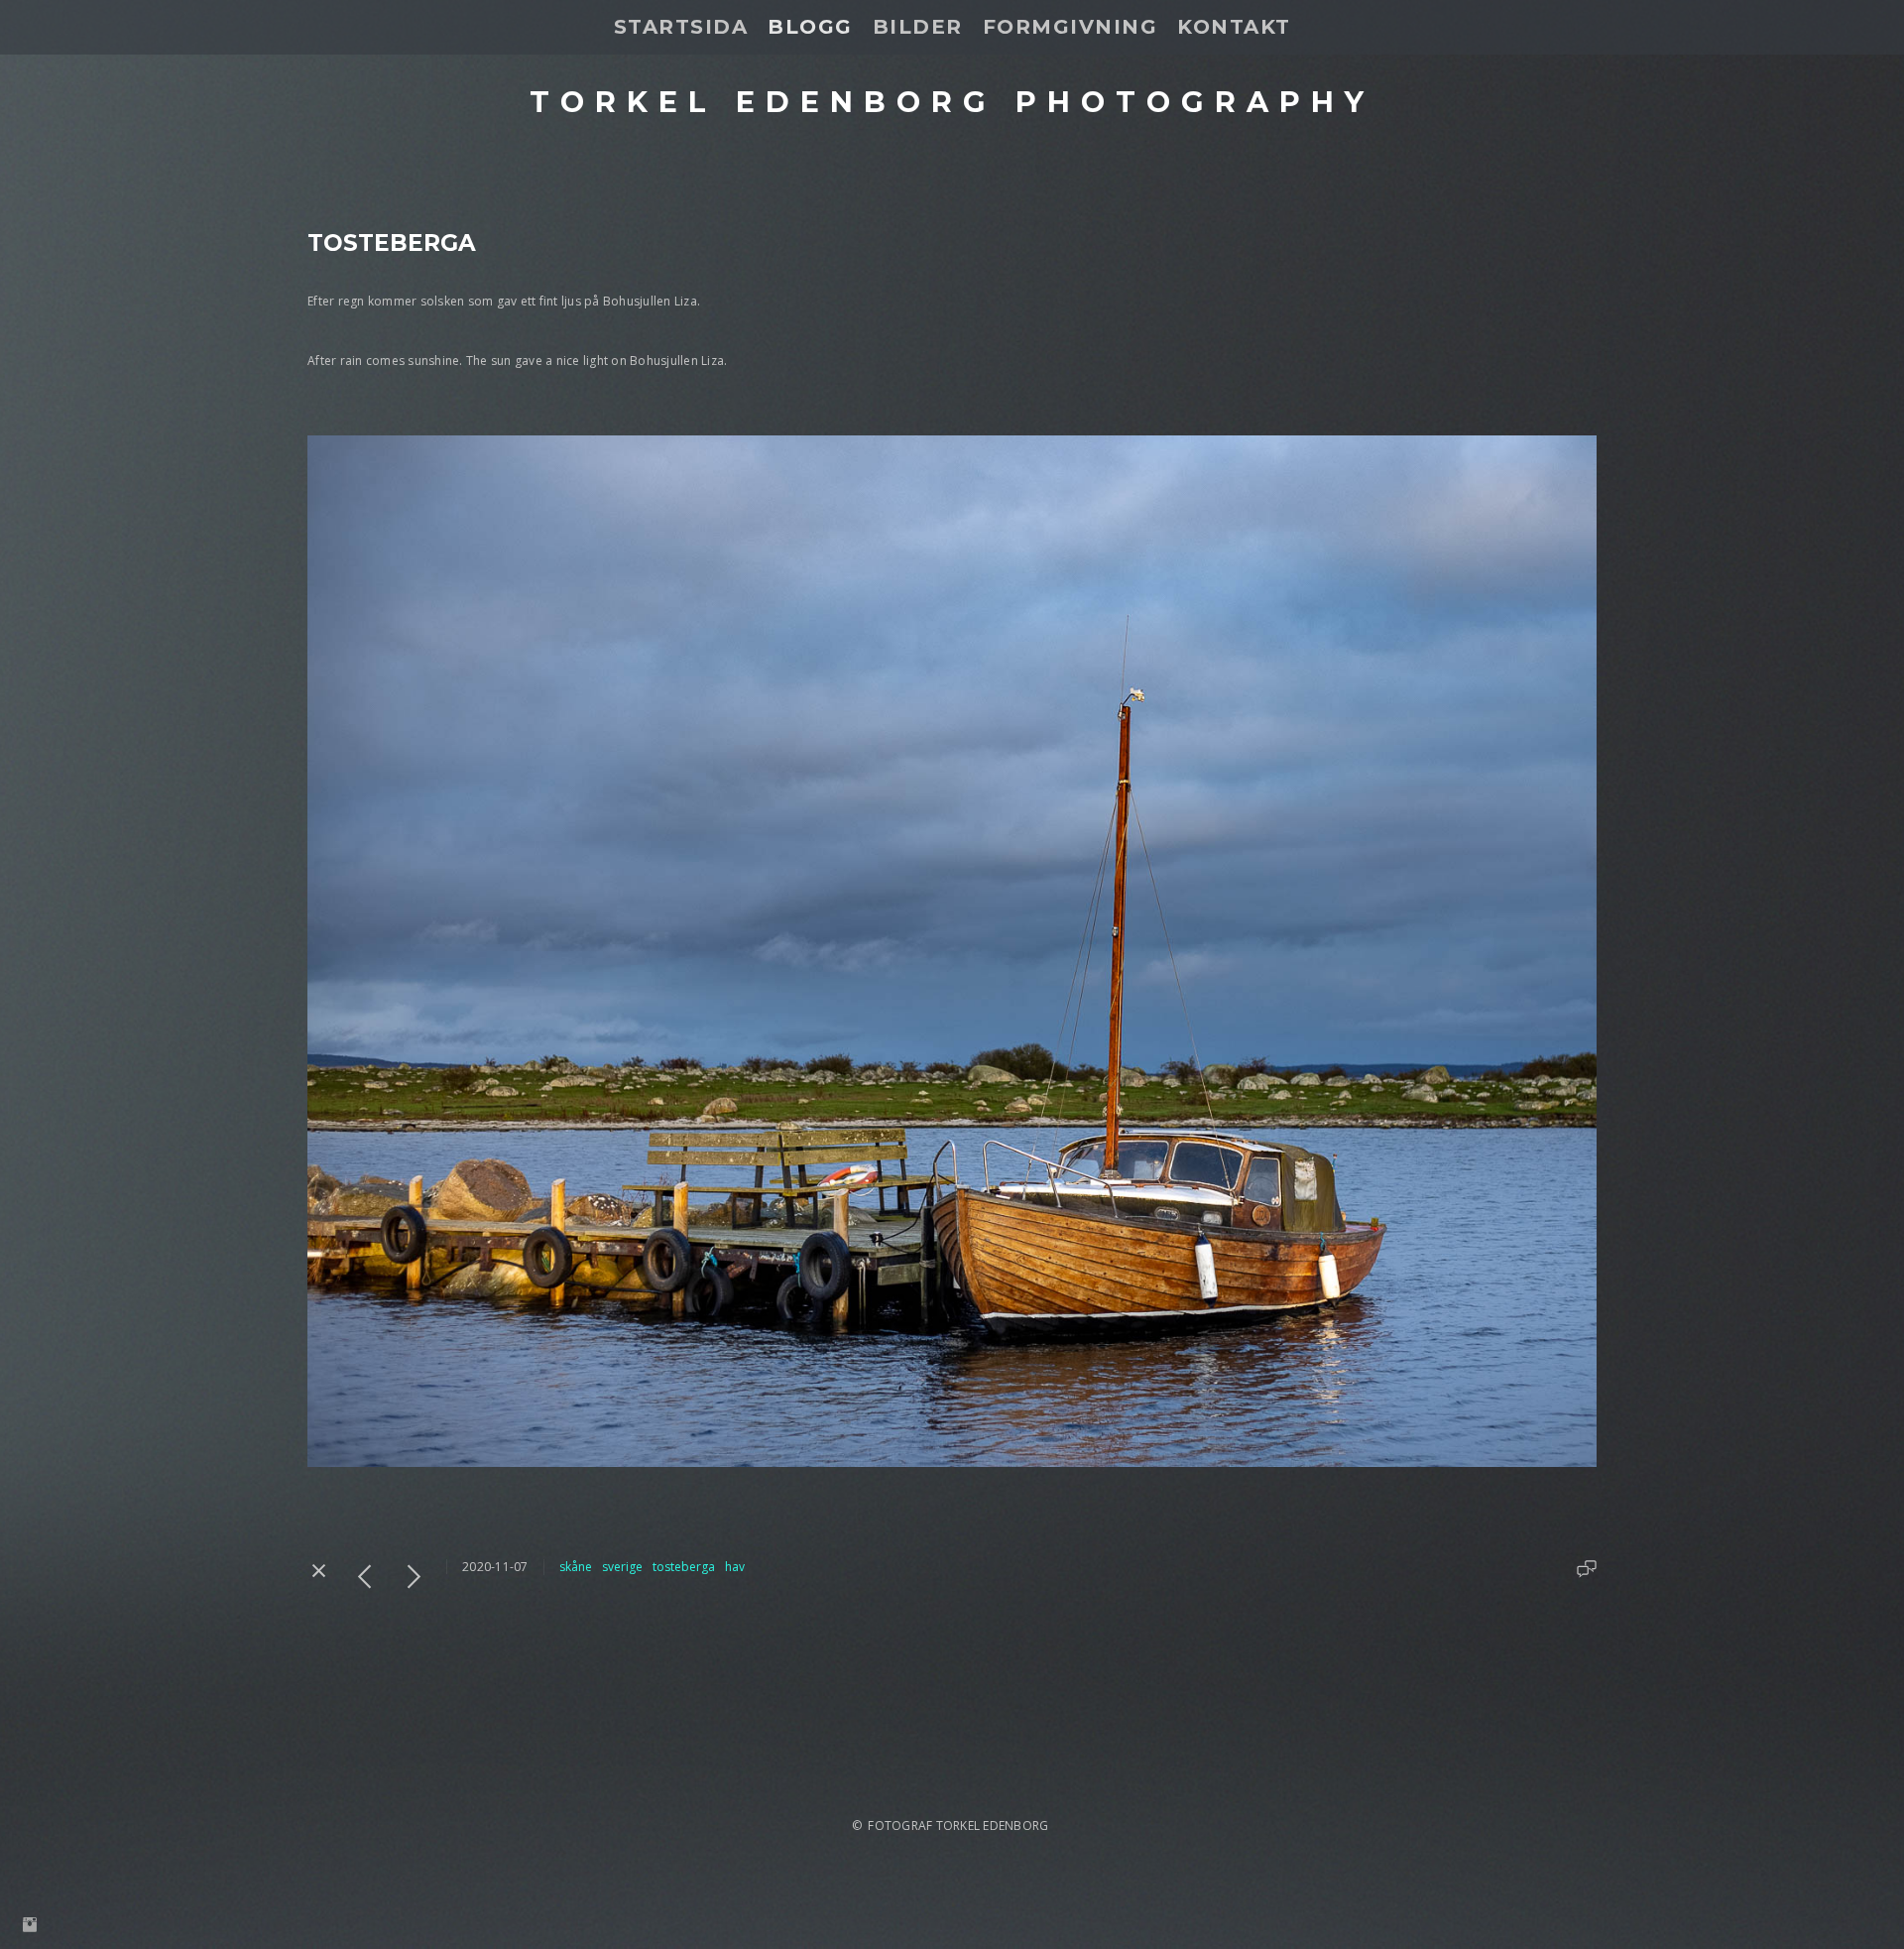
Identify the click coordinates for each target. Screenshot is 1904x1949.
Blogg (810, 27)
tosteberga (684, 1567)
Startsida (681, 27)
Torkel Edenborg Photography (952, 102)
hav (735, 1567)
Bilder (918, 27)
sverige (622, 1567)
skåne (576, 1567)
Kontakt (1234, 27)
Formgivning (1071, 27)
